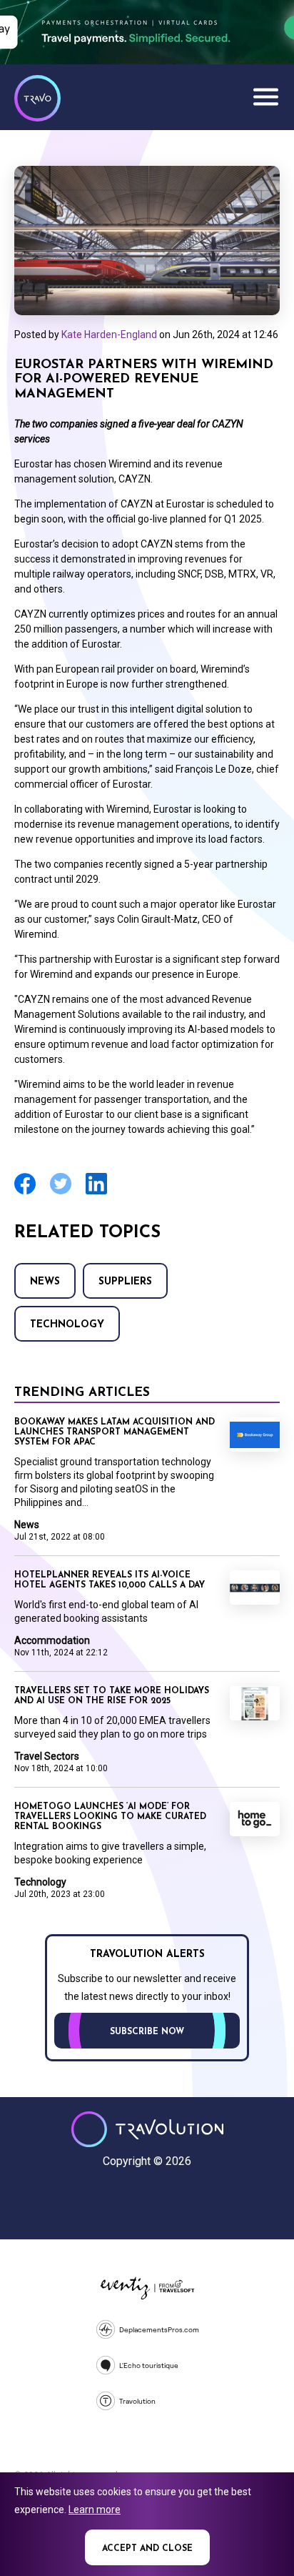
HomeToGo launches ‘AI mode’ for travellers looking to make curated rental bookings (110, 1817)
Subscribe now (147, 2032)
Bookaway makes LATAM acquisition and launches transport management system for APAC (115, 1432)
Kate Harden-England (109, 335)
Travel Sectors (47, 1756)
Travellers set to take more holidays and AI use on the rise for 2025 (112, 1696)
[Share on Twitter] (61, 1193)
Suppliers (125, 1282)
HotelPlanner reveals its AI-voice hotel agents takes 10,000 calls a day (110, 1580)
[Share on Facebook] (25, 1193)
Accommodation (52, 1640)
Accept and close (147, 2549)
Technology (67, 1325)
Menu (265, 96)
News (45, 1282)
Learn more (95, 2510)
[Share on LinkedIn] (96, 1193)
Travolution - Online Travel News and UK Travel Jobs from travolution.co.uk (147, 2129)
